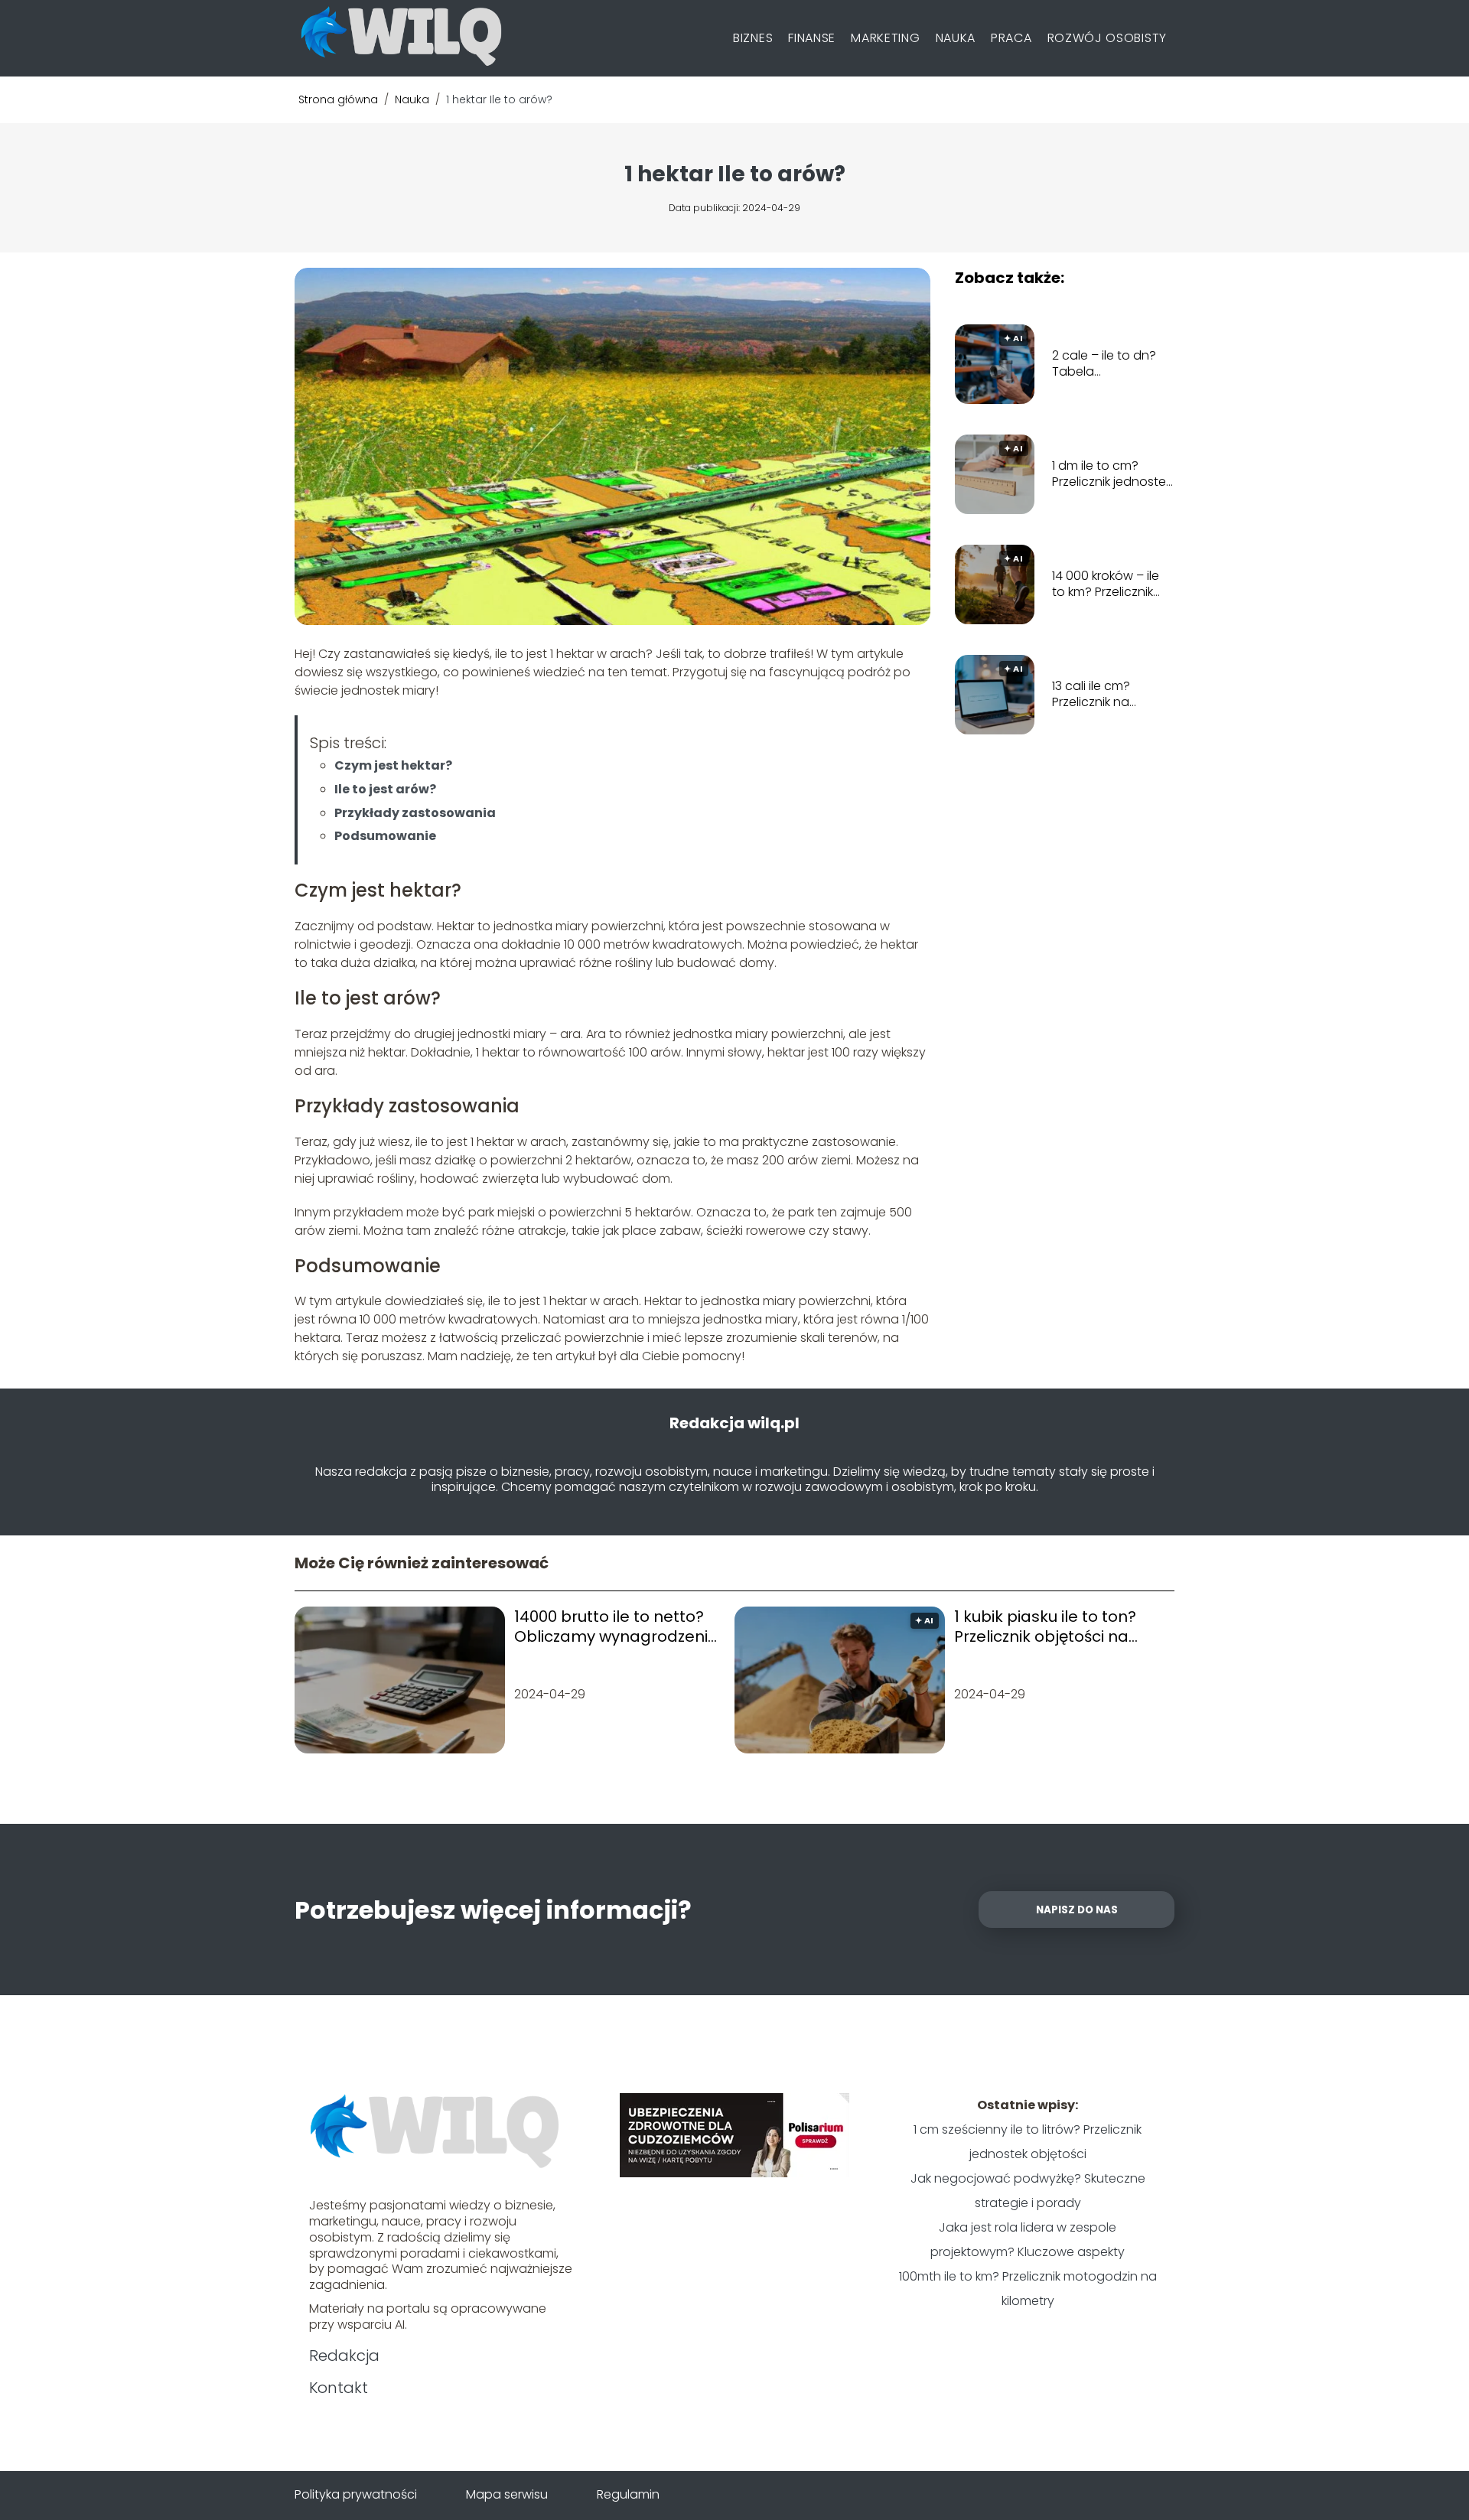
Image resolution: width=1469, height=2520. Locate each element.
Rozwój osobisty (1107, 38)
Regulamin (628, 2494)
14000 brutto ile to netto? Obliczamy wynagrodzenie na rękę (616, 1626)
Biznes (753, 38)
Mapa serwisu (507, 2494)
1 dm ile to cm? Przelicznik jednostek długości (1112, 474)
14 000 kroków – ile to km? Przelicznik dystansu (1106, 584)
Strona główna (340, 99)
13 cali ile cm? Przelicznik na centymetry (1091, 695)
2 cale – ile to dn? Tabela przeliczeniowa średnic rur (1104, 364)
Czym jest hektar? (393, 765)
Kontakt (339, 2388)
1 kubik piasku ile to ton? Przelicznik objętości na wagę (1045, 1626)
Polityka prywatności (356, 2494)
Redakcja (344, 2356)
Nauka (956, 38)
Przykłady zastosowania (415, 813)
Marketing (885, 38)
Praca (1011, 38)
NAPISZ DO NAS (1077, 1910)
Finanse (812, 38)
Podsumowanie (385, 836)
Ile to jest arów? (385, 789)
